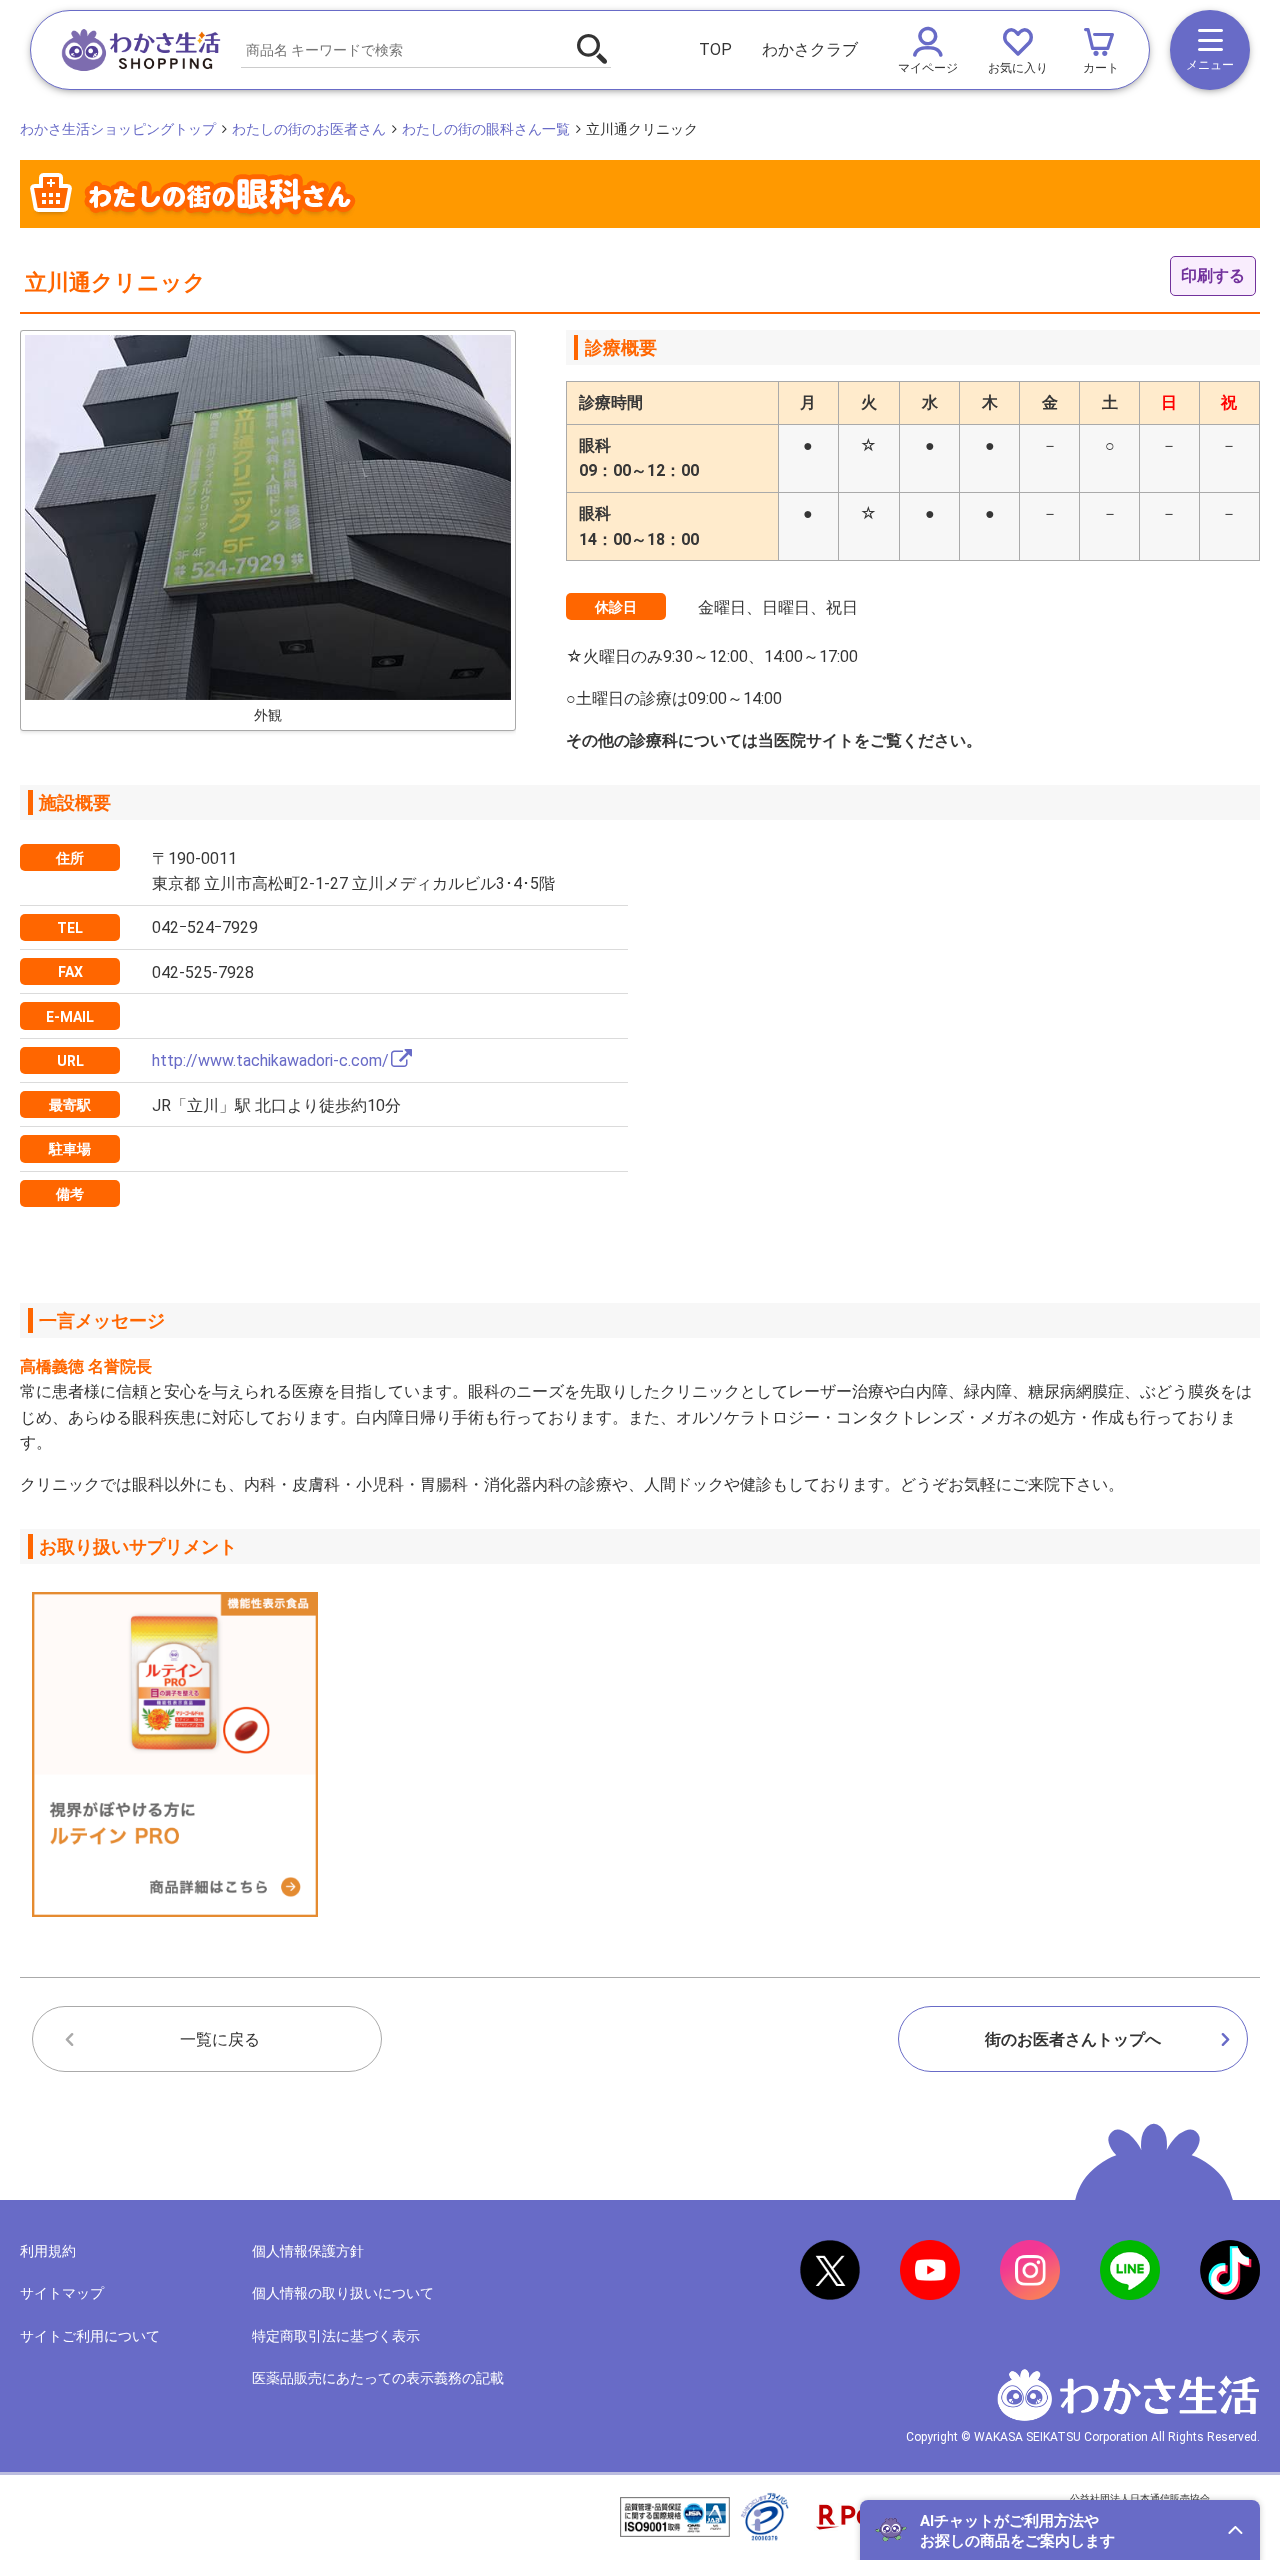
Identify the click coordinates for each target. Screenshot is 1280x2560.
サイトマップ (62, 2293)
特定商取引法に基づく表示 (336, 2336)
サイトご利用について (90, 2336)
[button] (1060, 2530)
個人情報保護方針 (308, 2251)
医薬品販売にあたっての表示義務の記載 (378, 2378)
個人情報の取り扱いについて (343, 2293)
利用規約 (48, 2251)
